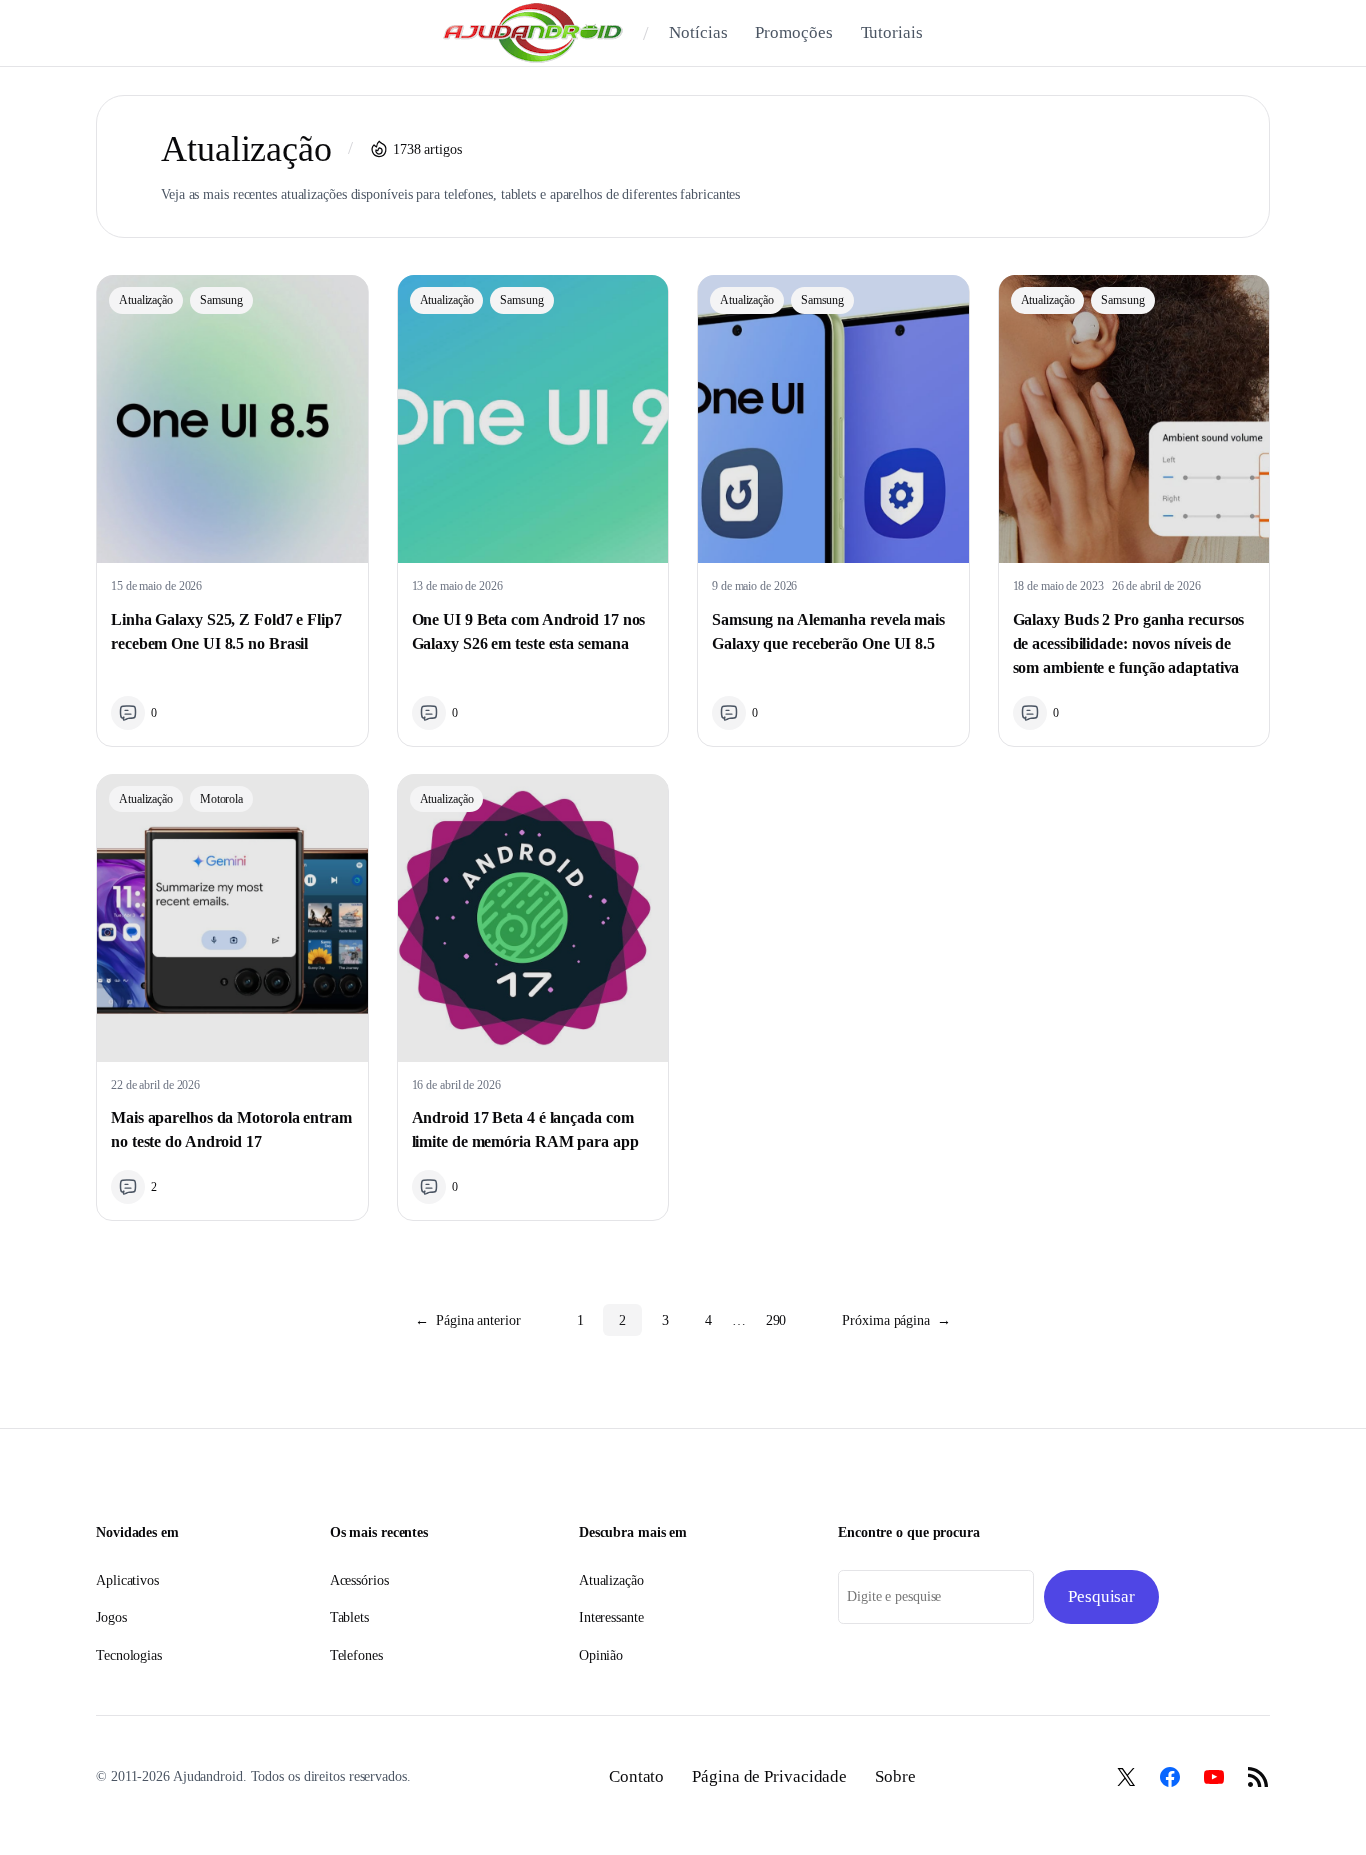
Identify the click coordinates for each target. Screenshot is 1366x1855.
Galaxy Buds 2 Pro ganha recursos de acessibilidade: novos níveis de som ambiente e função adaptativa (1129, 643)
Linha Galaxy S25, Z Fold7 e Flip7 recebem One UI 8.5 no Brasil (226, 631)
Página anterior (467, 1320)
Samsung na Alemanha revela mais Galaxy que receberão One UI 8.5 (828, 631)
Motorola (221, 799)
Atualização (146, 300)
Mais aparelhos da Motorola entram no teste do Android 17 (231, 1129)
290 (776, 1320)
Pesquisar (1101, 1596)
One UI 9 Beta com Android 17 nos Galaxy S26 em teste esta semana (529, 631)
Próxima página (896, 1320)
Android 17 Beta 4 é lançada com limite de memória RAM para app (525, 1129)
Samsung (221, 300)
